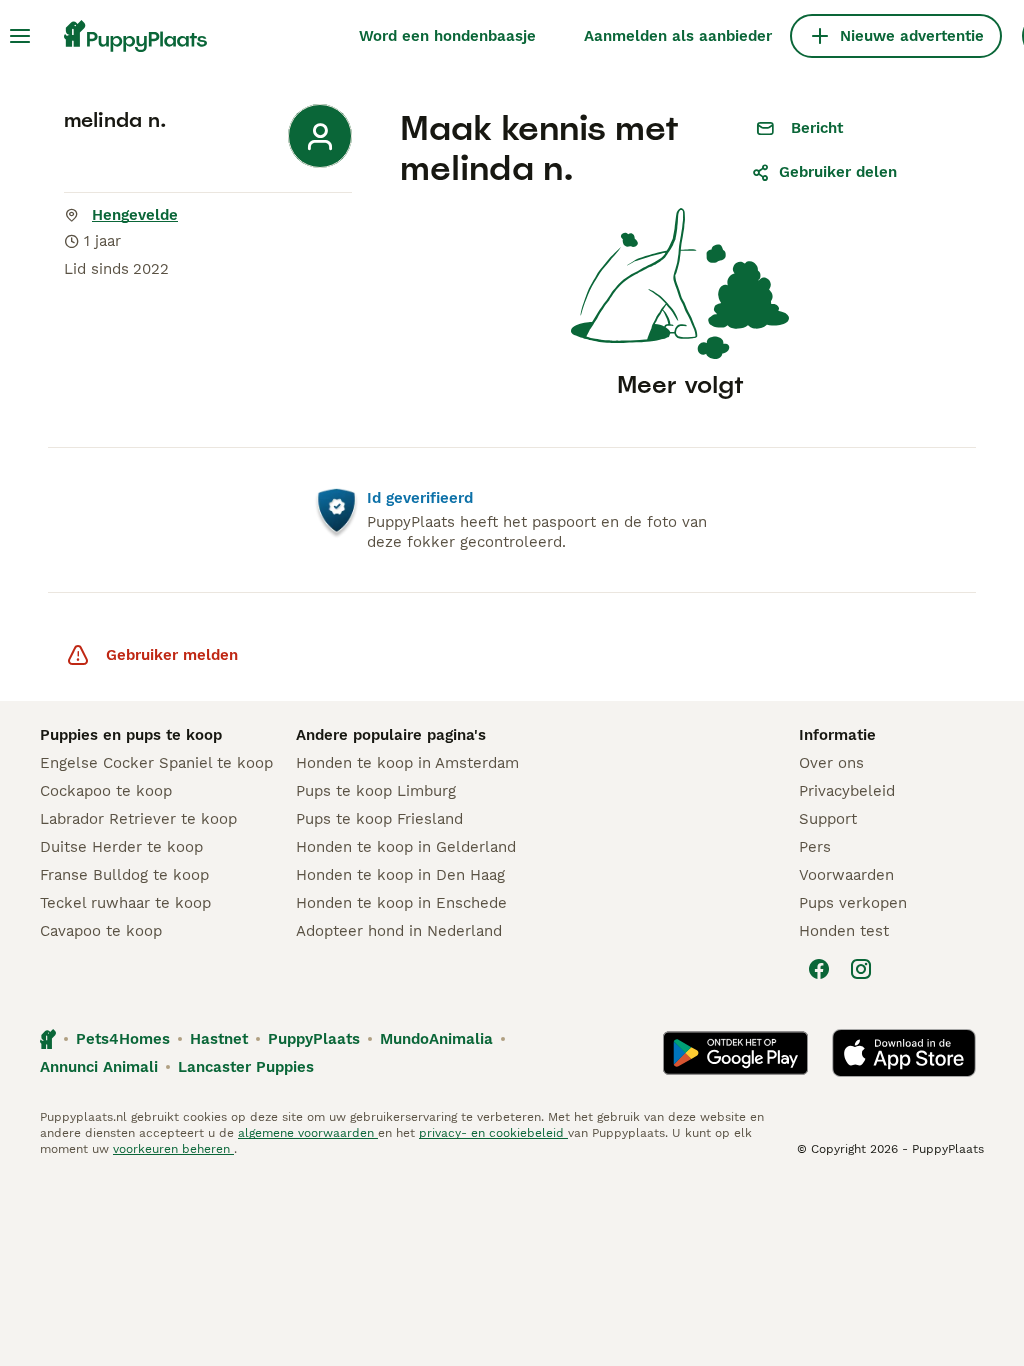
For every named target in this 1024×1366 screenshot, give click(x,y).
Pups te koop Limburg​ (376, 791)
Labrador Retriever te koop (138, 819)
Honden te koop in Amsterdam (407, 763)
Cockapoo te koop (106, 791)
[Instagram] (861, 969)
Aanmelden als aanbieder (678, 36)
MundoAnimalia (436, 1039)
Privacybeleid (847, 791)
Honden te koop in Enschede (401, 903)
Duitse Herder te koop (121, 847)
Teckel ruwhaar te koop (125, 903)
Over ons (831, 763)
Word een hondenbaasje (447, 36)
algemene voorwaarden (308, 1133)
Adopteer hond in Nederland (399, 931)
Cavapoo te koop (101, 931)
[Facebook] (819, 969)
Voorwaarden (846, 875)
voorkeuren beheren (173, 1149)
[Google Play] (735, 1053)
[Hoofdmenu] (20, 36)
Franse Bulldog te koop (124, 875)
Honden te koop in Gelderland (406, 847)
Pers (815, 847)
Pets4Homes (123, 1039)
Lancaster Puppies (246, 1067)
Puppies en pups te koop (131, 735)
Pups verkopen (853, 903)
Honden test (844, 931)
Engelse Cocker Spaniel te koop (156, 763)
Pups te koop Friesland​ (379, 819)
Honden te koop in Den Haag (400, 875)
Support (828, 819)
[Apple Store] (904, 1053)
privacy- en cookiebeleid (493, 1133)
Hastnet (219, 1039)
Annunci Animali (99, 1067)
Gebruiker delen (838, 172)
